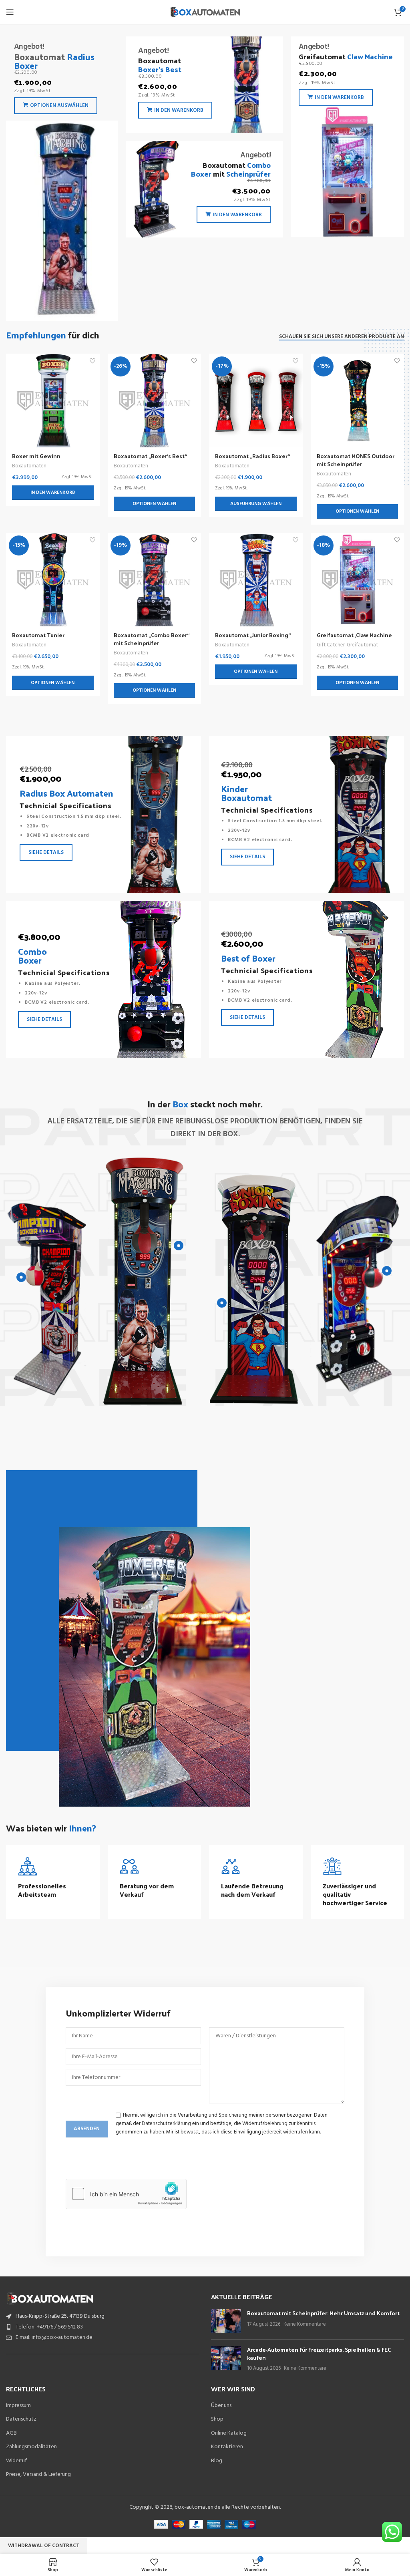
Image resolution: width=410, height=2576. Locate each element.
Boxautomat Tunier (38, 635)
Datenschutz (21, 2419)
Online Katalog (229, 2433)
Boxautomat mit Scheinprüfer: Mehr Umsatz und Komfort (323, 2313)
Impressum (18, 2406)
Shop (217, 2419)
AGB (11, 2433)
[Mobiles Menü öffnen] (10, 12)
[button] (53, 493)
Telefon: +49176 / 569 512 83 (49, 2327)
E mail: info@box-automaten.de (54, 2338)
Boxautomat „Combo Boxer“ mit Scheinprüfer (152, 639)
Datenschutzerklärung (166, 2124)
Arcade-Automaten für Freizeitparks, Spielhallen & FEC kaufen (319, 2354)
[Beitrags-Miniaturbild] (226, 2321)
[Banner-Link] (62, 179)
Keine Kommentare (305, 2324)
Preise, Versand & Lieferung (38, 2475)
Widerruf (16, 2461)
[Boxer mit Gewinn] (53, 400)
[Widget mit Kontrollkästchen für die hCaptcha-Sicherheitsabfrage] (126, 2194)
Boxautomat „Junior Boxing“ (253, 635)
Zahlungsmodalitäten (31, 2447)
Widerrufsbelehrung (265, 2124)
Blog (217, 2461)
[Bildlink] (50, 2298)
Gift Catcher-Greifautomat (347, 645)
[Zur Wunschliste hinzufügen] (93, 361)
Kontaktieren (227, 2447)
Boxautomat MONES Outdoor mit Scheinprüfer (356, 460)
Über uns (221, 2406)
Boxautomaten (29, 466)
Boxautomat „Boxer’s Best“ (150, 456)
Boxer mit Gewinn (36, 456)
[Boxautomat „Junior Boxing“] (256, 580)
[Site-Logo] (205, 12)
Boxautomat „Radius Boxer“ (252, 456)
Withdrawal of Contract (44, 2546)
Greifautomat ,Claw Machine (354, 635)
